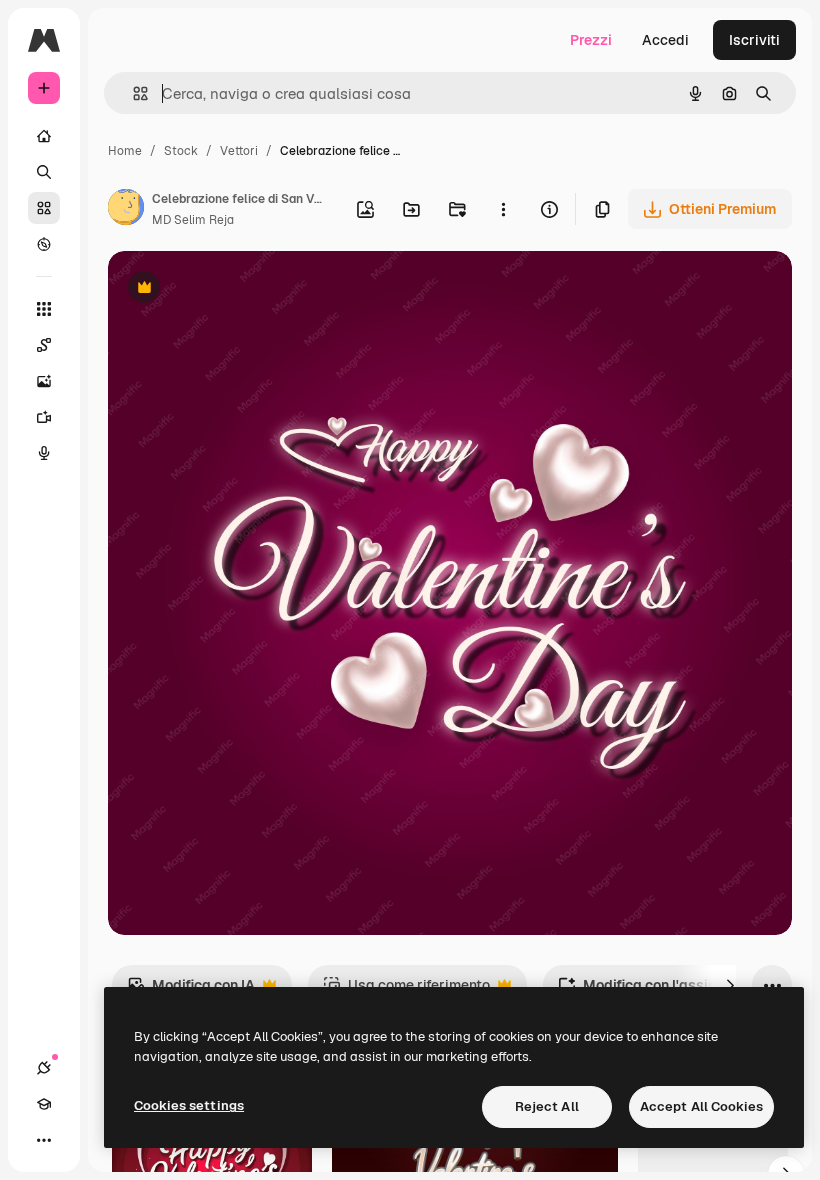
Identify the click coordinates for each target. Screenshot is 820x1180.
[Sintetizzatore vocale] (44, 453)
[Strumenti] (44, 309)
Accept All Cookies (701, 1106)
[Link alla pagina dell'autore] (126, 210)
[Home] (44, 136)
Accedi (665, 40)
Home (125, 151)
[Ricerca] (44, 172)
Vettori (239, 151)
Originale (240, 289)
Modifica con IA (191, 990)
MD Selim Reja (193, 220)
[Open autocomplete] (132, 93)
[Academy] (44, 1104)
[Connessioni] (44, 1068)
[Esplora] (44, 244)
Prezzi (591, 40)
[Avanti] (730, 985)
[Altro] (44, 1140)
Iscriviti (754, 40)
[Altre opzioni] (503, 209)
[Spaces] (44, 345)
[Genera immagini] (44, 381)
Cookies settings (189, 1105)
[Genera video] (44, 417)
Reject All (547, 1106)
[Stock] (44, 208)
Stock (181, 151)
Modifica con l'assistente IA (663, 990)
